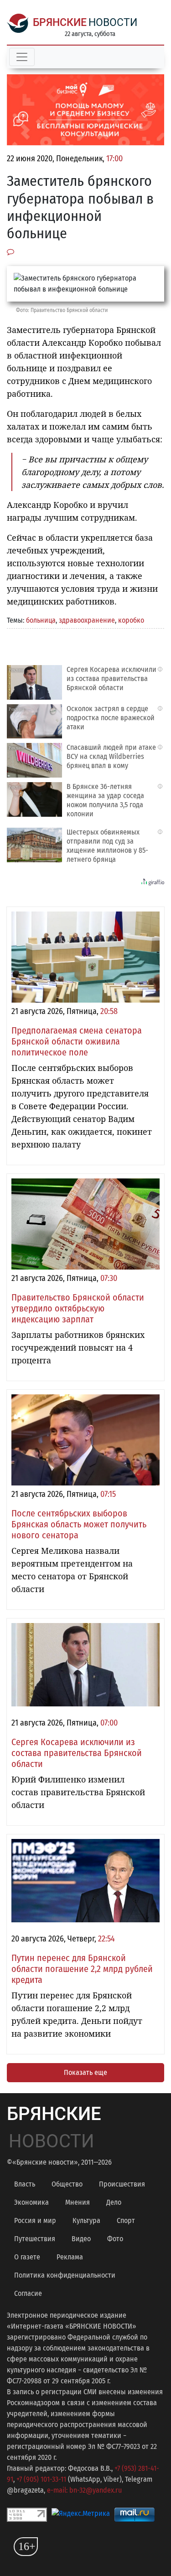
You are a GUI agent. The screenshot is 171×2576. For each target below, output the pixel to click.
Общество (67, 2184)
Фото (115, 2239)
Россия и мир (35, 2220)
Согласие (28, 2293)
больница (41, 620)
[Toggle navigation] (22, 57)
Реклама (70, 2257)
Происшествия (122, 2184)
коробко (131, 620)
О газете (27, 2257)
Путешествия (35, 2239)
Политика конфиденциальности (65, 2275)
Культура (86, 2220)
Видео (81, 2239)
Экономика (31, 2202)
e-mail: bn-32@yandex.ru (84, 2490)
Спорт (126, 2220)
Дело (114, 2202)
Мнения (78, 2202)
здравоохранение (87, 620)
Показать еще (85, 2072)
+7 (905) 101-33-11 (41, 2479)
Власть (25, 2184)
